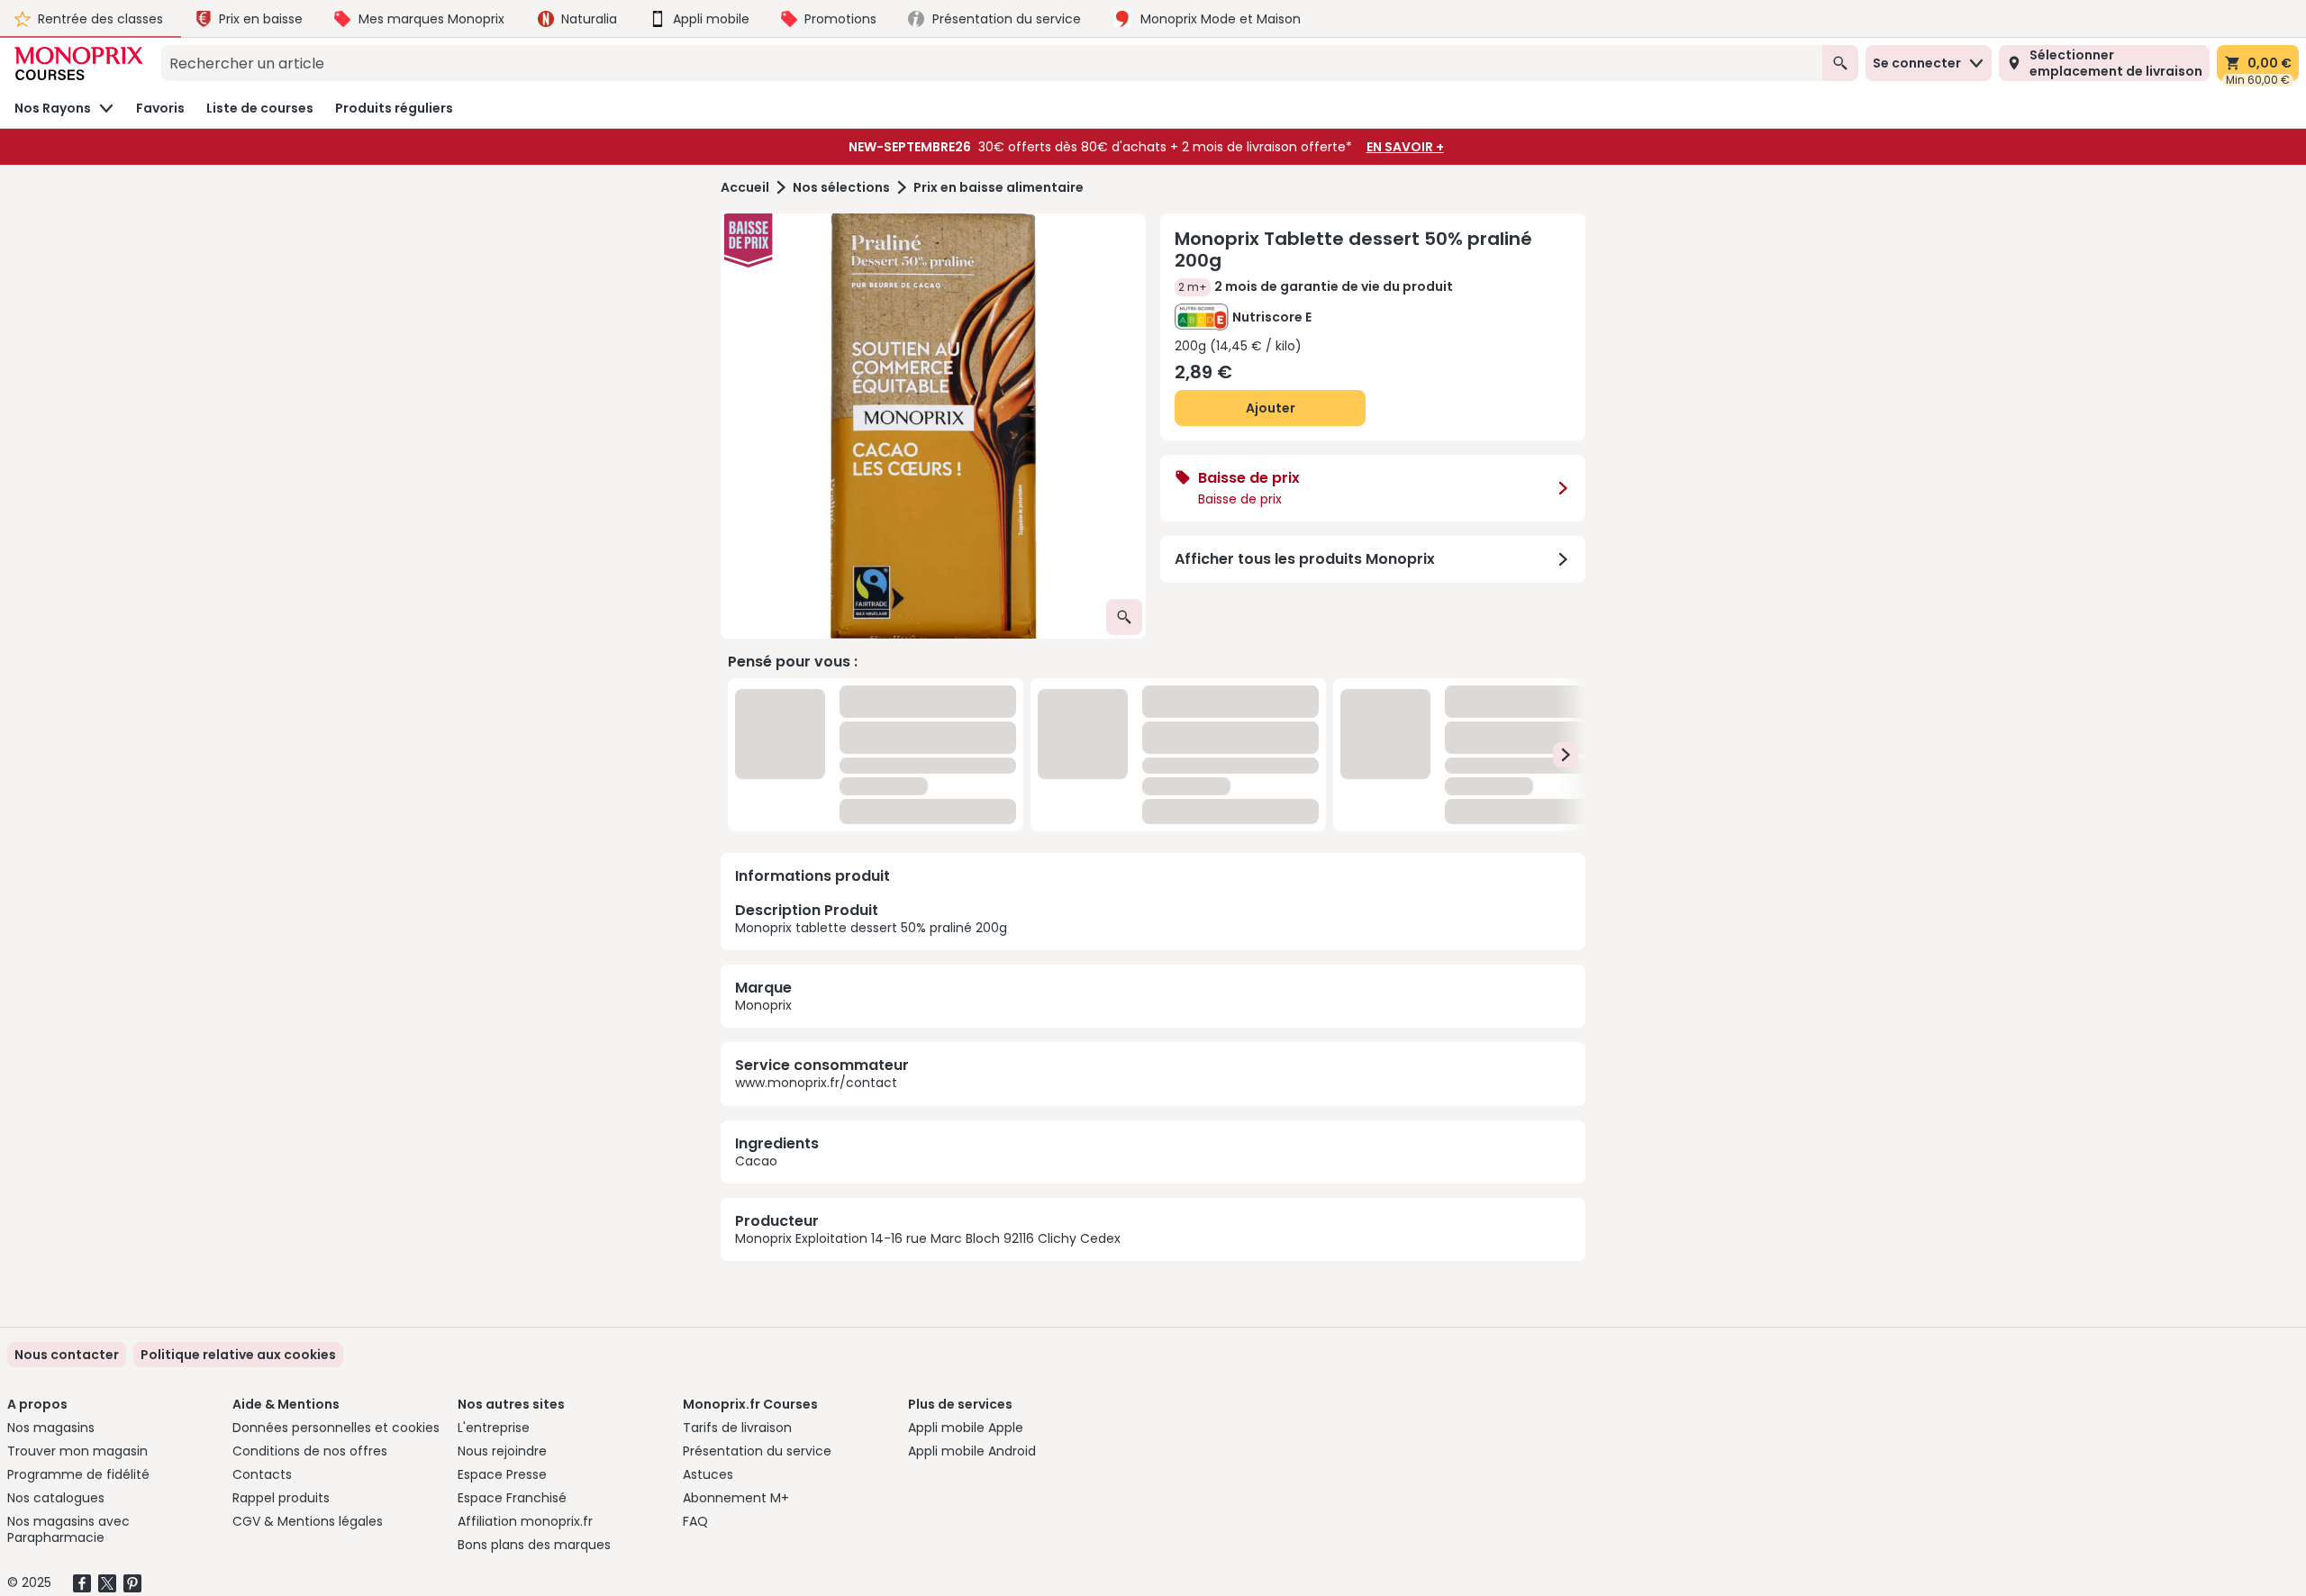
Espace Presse (502, 1474)
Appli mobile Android (972, 1451)
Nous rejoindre (502, 1451)
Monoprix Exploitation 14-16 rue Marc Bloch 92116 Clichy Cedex (928, 1038)
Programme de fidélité (78, 1474)
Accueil (745, 188)
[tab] (933, 426)
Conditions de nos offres (310, 1451)
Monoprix (763, 805)
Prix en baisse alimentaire (999, 188)
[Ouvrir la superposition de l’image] (1124, 617)
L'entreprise (494, 1428)
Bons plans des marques (534, 1545)
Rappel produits (281, 1498)
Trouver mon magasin (77, 1451)
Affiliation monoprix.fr (525, 1521)
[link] (238, 1355)
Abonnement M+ (736, 1498)
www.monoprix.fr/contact (816, 883)
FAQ (695, 1521)
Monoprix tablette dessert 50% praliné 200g (871, 718)
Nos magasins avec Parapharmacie (68, 1529)
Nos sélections (841, 188)
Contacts (262, 1474)
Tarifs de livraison (737, 1428)
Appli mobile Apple (966, 1428)
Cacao (756, 960)
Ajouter (1271, 408)
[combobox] (992, 63)
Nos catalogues (56, 1498)
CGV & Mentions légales (308, 1521)
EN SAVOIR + (1405, 147)
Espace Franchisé (512, 1498)
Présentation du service (757, 1451)
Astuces (708, 1474)
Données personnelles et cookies (336, 1428)
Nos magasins (51, 1428)
